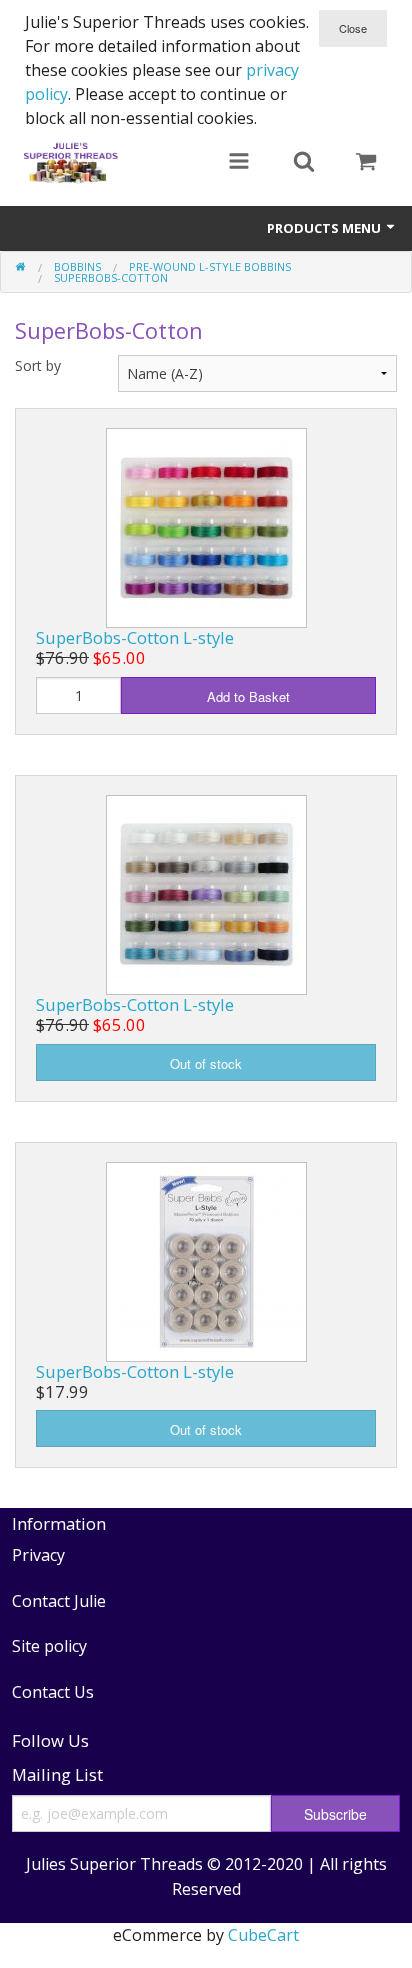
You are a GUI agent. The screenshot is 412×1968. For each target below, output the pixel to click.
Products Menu (325, 228)
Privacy (38, 1555)
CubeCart (263, 1935)
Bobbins (77, 266)
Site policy (49, 1646)
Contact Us (53, 1692)
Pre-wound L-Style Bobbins (210, 266)
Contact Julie (59, 1601)
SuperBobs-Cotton (111, 277)
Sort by (38, 365)
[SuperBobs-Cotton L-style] (206, 526)
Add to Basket (248, 696)
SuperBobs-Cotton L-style (135, 637)
